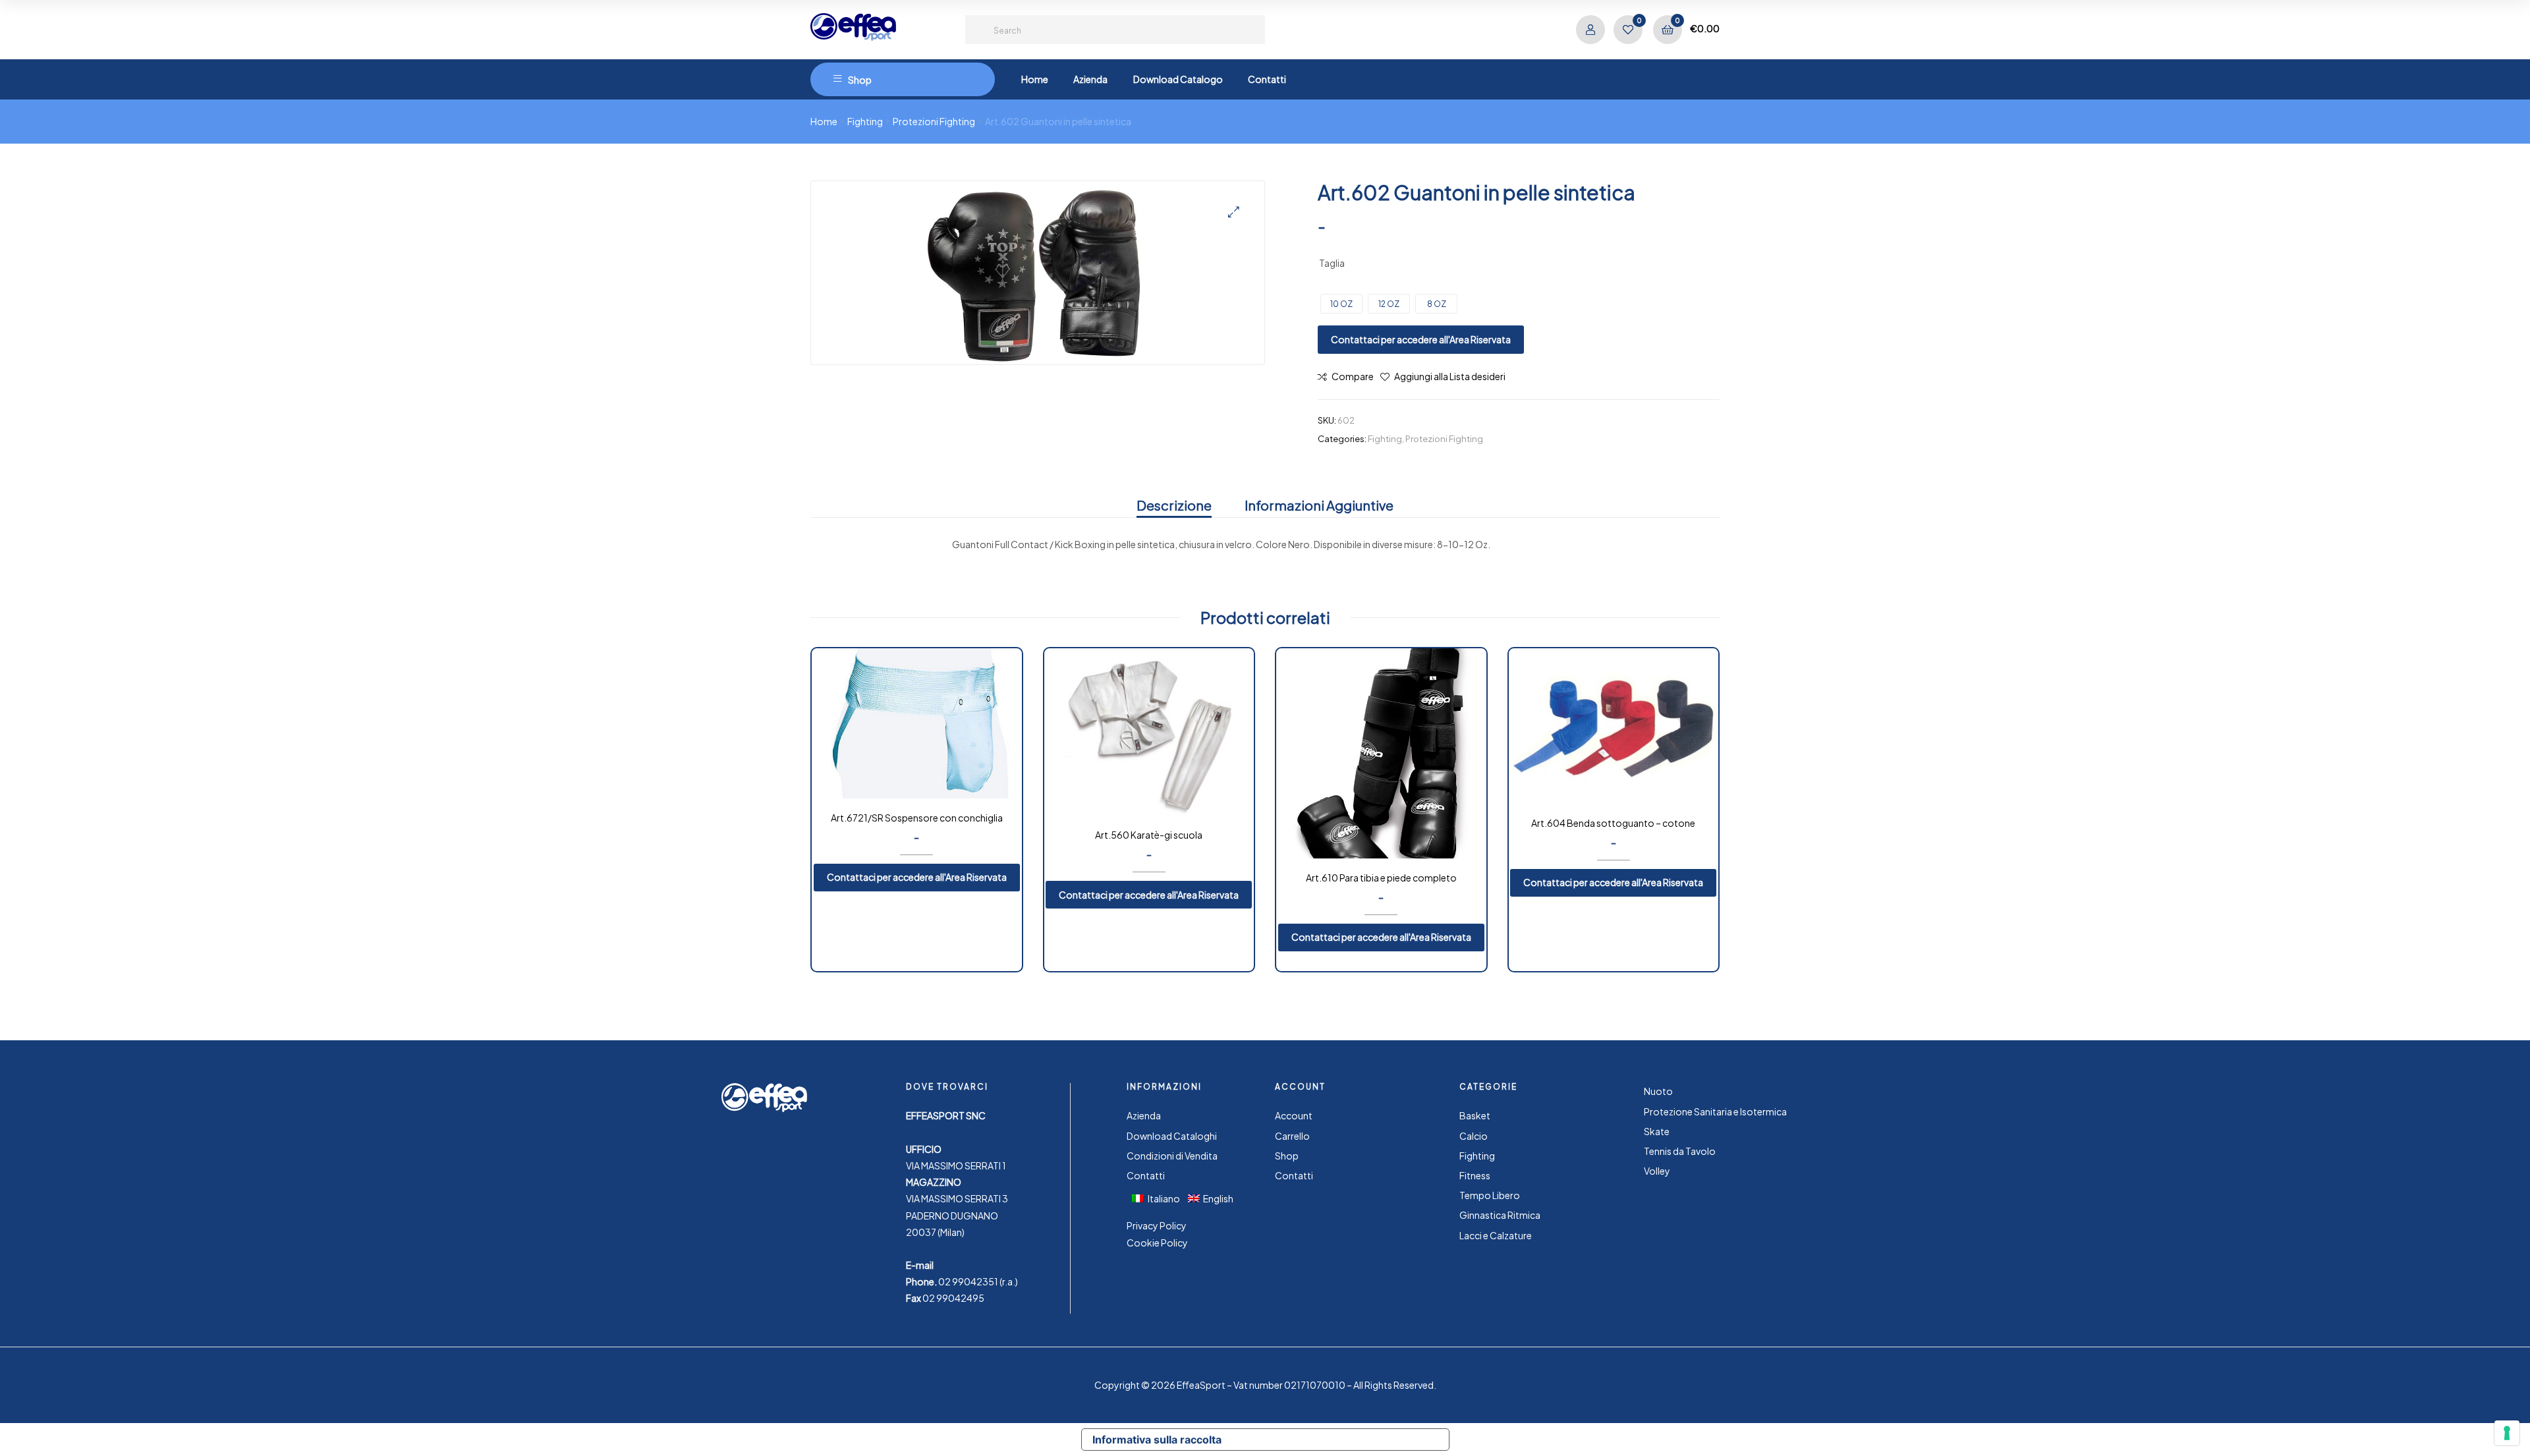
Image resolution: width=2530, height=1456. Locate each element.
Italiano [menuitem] (1164, 1198)
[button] (1234, 212)
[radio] (1341, 304)
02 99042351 (968, 1281)
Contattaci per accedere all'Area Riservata (1421, 339)
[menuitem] (1160, 1198)
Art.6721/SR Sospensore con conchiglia (917, 818)
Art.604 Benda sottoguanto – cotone (1613, 823)
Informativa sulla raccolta (1157, 1440)
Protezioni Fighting (934, 121)
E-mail (920, 1265)
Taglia (1332, 263)
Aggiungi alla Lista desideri (1450, 376)
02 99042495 (953, 1298)
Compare (1353, 376)
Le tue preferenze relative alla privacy (1341, 1440)
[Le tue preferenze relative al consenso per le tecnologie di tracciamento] (2507, 1433)
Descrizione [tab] (1174, 505)
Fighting (865, 121)
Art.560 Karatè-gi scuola (1149, 835)
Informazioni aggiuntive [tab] (1319, 505)
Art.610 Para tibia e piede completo (1381, 878)
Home (824, 121)
